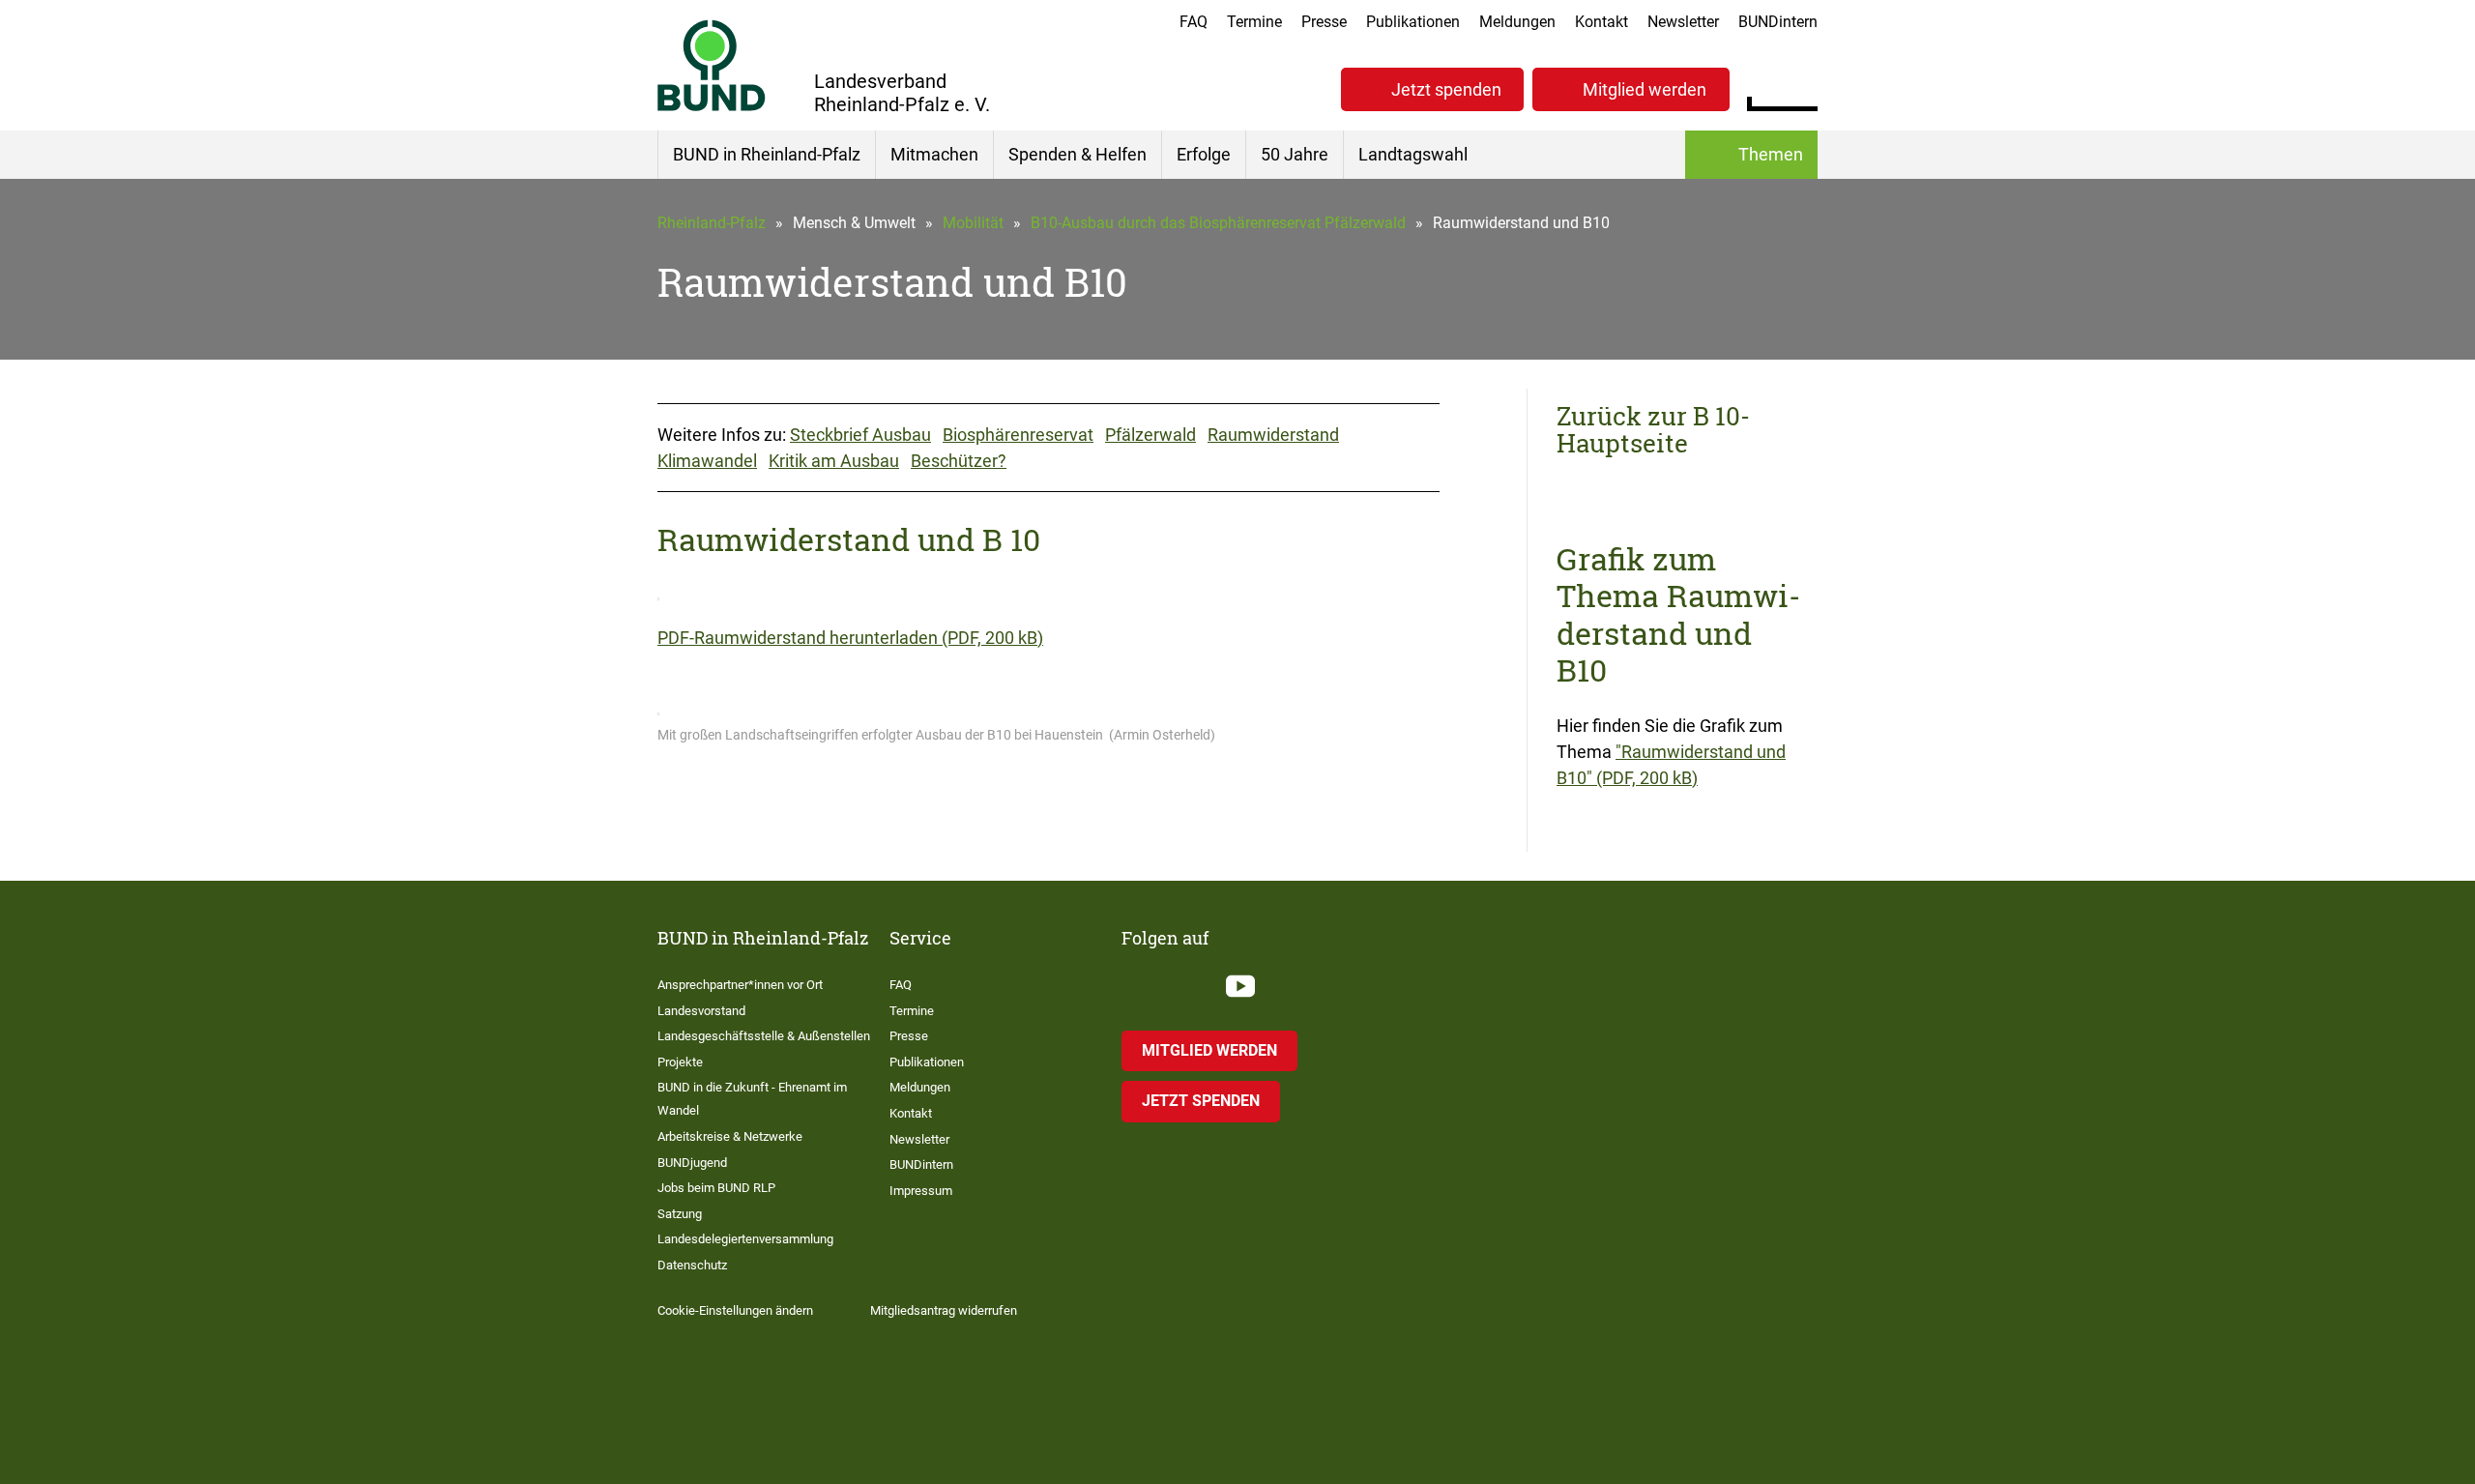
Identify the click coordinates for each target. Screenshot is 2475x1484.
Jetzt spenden (1446, 89)
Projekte (680, 1062)
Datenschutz (692, 1265)
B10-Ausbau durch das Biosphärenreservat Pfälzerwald (1218, 223)
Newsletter (1683, 22)
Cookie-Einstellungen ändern (735, 1310)
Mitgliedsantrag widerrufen (944, 1310)
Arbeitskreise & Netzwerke (730, 1136)
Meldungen (1517, 22)
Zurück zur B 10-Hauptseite (1653, 429)
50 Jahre (1295, 154)
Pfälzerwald (1150, 435)
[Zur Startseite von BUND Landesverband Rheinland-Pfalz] (712, 65)
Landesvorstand (701, 1011)
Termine (1254, 22)
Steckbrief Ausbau (860, 435)
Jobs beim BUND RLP (716, 1188)
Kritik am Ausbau (834, 461)
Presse (1324, 22)
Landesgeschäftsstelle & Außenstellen (764, 1036)
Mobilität (973, 223)
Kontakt (1601, 22)
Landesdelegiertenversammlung (745, 1239)
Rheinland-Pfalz (712, 223)
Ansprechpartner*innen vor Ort (740, 985)
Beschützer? (959, 461)
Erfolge (1204, 154)
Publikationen (1413, 22)
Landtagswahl (1413, 154)
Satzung (680, 1214)
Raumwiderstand (1273, 435)
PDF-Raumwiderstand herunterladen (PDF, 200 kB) (850, 638)
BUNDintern (1778, 22)
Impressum (921, 1191)
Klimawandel (707, 461)
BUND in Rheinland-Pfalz (767, 154)
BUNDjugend (692, 1163)
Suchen (1803, 87)
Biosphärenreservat (1018, 435)
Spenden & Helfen (1077, 154)
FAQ (1194, 22)
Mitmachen (934, 154)
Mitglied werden (1645, 89)
